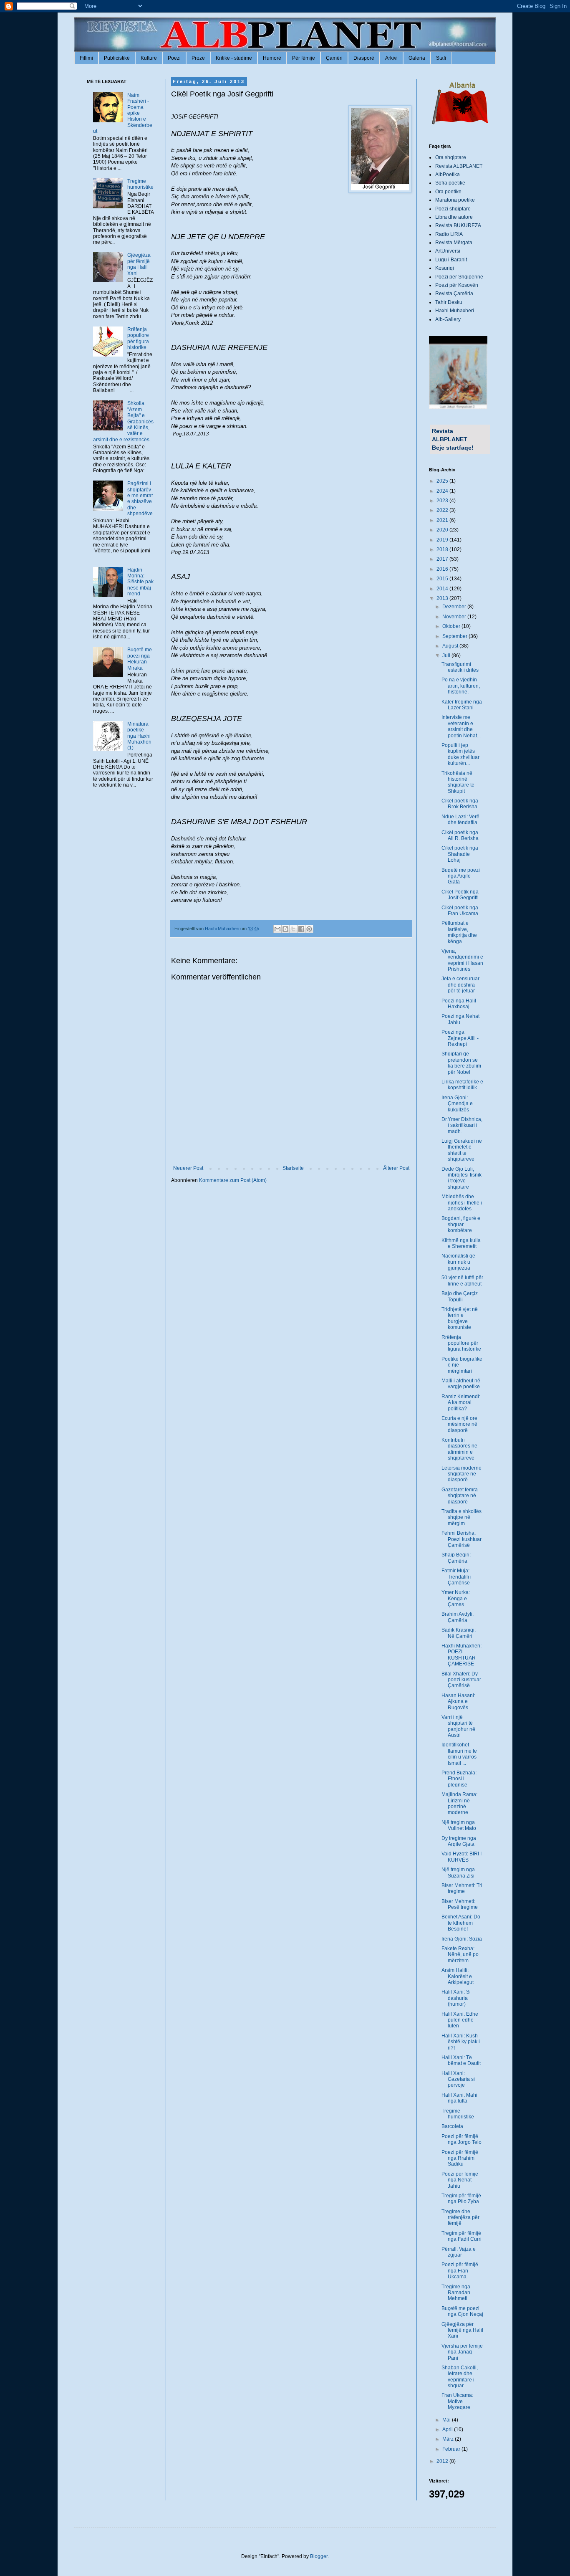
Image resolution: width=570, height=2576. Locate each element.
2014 (443, 589)
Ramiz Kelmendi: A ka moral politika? (461, 1403)
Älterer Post (396, 1168)
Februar (452, 2449)
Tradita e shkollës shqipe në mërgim (462, 1517)
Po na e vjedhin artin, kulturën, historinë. (461, 686)
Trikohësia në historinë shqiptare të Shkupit (458, 782)
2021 (443, 520)
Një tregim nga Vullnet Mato (459, 1825)
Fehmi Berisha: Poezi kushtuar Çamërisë (462, 1539)
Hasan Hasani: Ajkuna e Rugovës (458, 1702)
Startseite (293, 1168)
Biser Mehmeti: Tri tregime (462, 1888)
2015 (443, 579)
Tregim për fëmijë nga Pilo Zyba (461, 2199)
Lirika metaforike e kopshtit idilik (462, 1085)
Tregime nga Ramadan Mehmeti (456, 2293)
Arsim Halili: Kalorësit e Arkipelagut (458, 1976)
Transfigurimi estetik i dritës (460, 667)
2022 (443, 510)
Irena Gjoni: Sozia (462, 1939)
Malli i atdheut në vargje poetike (461, 1384)
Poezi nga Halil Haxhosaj (459, 1004)
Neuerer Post (188, 1168)
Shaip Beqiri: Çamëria (456, 1558)
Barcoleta (452, 2126)
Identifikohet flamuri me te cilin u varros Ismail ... (459, 1754)
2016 (443, 569)
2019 (443, 540)
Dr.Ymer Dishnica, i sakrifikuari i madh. (462, 1125)
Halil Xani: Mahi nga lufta (459, 2098)
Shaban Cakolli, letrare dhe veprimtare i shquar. (460, 2377)
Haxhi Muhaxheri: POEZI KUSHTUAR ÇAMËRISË (462, 1655)
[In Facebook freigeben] (301, 929)
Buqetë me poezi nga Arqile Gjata (461, 876)
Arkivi (391, 58)
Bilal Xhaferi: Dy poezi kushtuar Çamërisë (461, 1680)
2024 (443, 491)
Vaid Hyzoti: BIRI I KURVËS (462, 1857)
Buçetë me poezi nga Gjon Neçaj (462, 2311)
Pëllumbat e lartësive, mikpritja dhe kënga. (459, 932)
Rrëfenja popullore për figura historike (138, 338)
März (449, 2439)
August (451, 646)
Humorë (272, 58)
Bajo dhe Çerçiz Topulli (460, 1296)
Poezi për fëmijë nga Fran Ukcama (460, 2271)
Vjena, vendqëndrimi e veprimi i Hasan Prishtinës (462, 960)
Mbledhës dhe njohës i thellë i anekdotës (462, 1203)
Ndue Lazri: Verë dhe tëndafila (460, 820)
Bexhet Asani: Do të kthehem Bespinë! (461, 1923)
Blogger (319, 2556)
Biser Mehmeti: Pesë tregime (460, 1904)
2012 (443, 2461)
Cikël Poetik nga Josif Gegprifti (460, 895)
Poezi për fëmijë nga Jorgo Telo (462, 2139)
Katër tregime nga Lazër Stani (462, 705)
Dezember (455, 607)
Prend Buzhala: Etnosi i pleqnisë (459, 1779)
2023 (443, 501)
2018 (443, 549)
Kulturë (149, 58)
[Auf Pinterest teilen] (309, 929)
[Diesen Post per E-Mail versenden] (277, 929)
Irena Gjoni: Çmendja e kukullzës (457, 1104)
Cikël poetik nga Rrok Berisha (460, 804)
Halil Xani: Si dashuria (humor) (456, 1998)
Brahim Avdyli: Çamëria (458, 1617)
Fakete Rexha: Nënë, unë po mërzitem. (460, 1955)
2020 (443, 530)
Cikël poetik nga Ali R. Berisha (460, 835)
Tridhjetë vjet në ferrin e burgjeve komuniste (460, 1318)
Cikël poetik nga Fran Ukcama (460, 911)
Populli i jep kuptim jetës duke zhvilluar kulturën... (460, 754)
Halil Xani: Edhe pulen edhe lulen (460, 2020)
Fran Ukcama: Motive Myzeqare (457, 2401)
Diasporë (364, 58)
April (448, 2429)
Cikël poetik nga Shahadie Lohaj (460, 854)
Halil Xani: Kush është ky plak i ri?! (461, 2042)
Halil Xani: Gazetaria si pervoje (458, 2079)
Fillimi (86, 58)
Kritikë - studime (234, 58)
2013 (443, 598)
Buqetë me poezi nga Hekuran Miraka (140, 659)
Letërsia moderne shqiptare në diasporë (462, 1474)
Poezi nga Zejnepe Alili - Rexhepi (460, 1038)
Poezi (174, 58)
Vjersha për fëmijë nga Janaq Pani (462, 2352)
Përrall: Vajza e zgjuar (459, 2252)
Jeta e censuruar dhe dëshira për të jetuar (460, 985)
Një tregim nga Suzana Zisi (458, 1873)
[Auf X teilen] (293, 929)
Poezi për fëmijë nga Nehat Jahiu (460, 2180)
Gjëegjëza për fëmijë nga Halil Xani (139, 264)
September (455, 636)
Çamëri (334, 58)
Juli (447, 655)
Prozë (198, 58)
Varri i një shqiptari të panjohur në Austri (458, 1726)
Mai (447, 2420)
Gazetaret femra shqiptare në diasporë (460, 1496)
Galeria (417, 58)
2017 (443, 559)
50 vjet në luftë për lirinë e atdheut (462, 1280)
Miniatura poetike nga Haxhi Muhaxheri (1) (139, 736)
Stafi (441, 58)
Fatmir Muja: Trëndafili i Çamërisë (457, 1577)
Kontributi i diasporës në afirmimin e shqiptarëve (459, 1449)
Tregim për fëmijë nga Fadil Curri (462, 2236)
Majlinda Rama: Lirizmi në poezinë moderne (459, 1803)
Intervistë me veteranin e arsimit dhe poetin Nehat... (461, 726)
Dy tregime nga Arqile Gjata (459, 1841)
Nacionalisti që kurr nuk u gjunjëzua (458, 1262)
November (455, 617)
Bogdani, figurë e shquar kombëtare (461, 1224)
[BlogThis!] (285, 929)
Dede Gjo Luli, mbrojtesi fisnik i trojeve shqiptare (462, 1178)
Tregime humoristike (140, 184)
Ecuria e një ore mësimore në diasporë (459, 1424)
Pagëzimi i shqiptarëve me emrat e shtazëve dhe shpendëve (140, 498)
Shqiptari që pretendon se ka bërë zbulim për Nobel (461, 1063)
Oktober (452, 626)
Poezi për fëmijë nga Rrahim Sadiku (460, 2158)
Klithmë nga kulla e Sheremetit (461, 1243)
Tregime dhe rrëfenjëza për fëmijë (460, 2218)
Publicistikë (117, 58)
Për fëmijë (304, 58)
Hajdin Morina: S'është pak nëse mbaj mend (140, 582)
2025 (443, 481)
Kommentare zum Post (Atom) (233, 1180)
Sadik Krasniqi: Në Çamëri (459, 1633)
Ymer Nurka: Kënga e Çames (456, 1598)
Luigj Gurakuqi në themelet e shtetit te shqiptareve (462, 1150)
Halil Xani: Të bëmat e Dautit (461, 2060)
